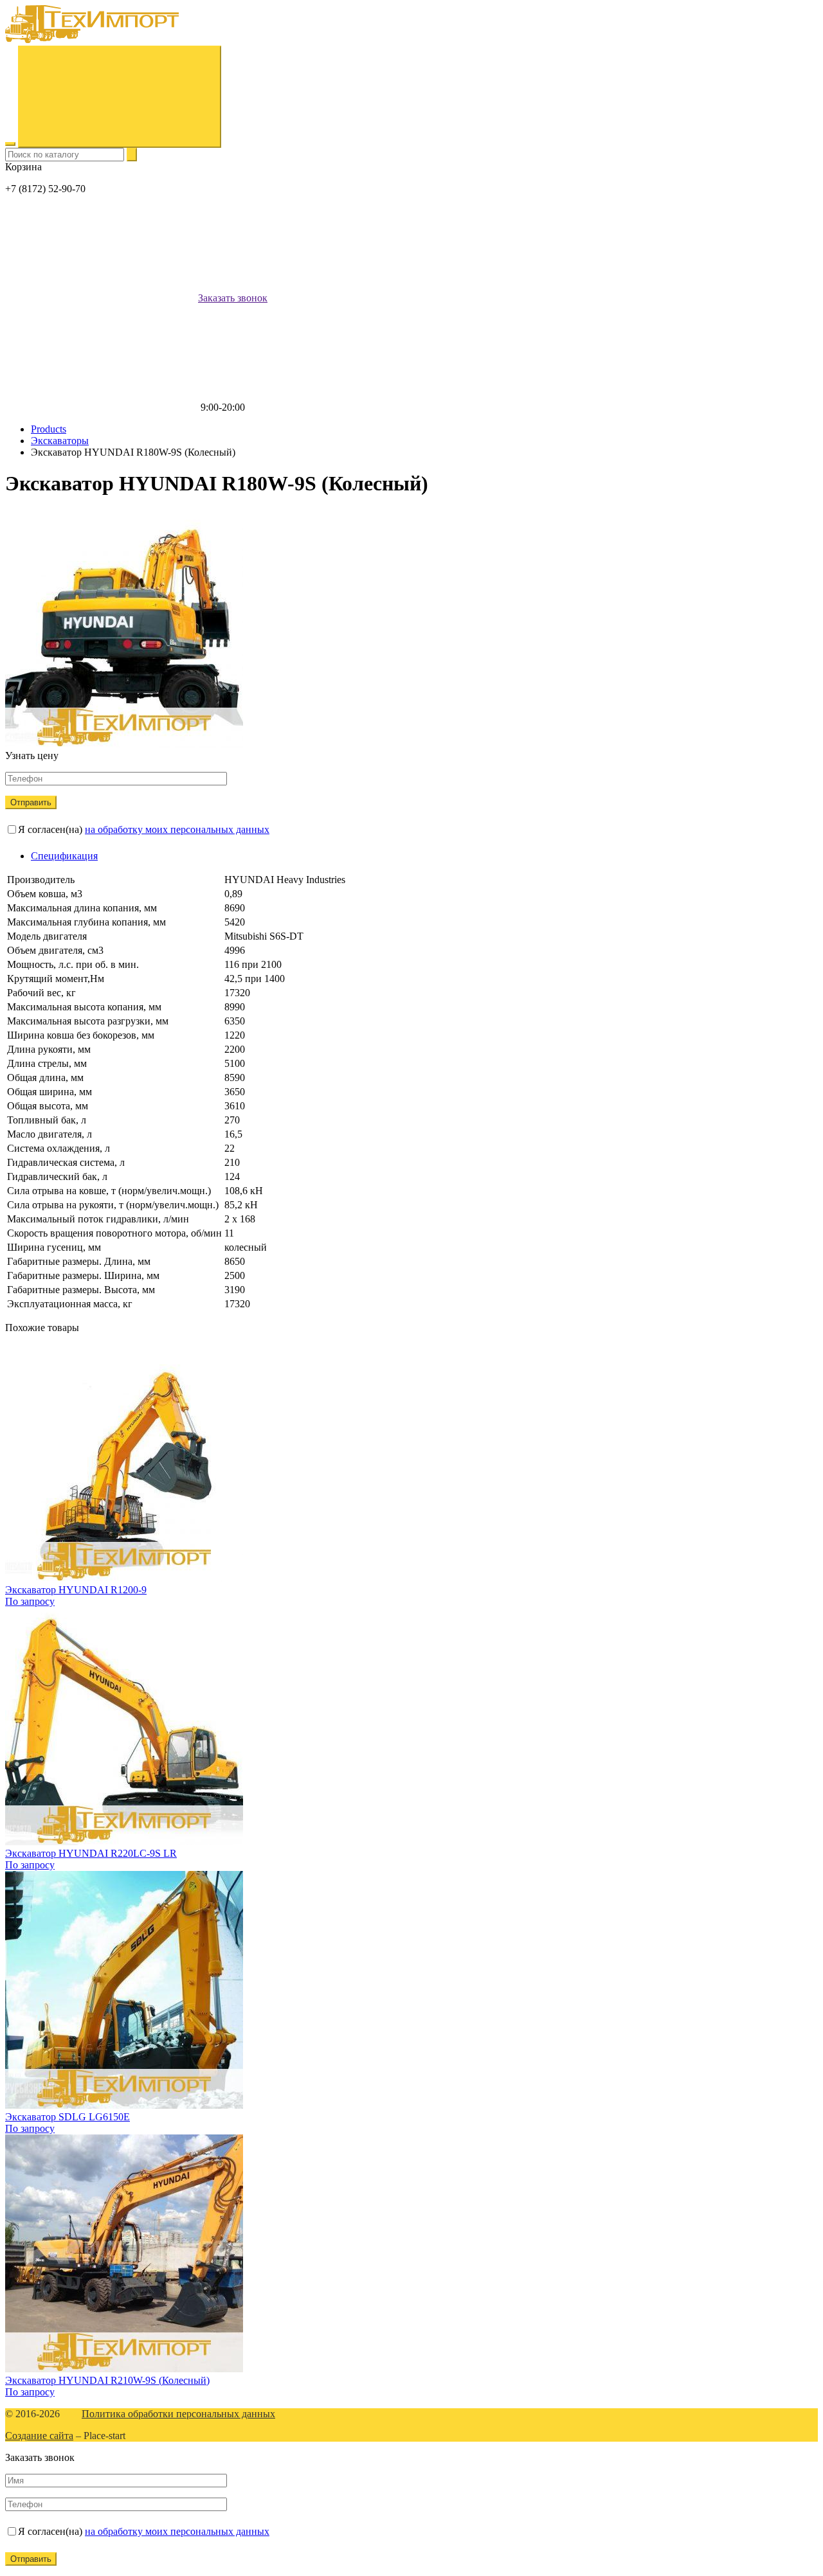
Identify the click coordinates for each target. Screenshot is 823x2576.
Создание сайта (39, 2436)
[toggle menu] (10, 144)
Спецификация (64, 856)
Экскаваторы (60, 441)
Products (49, 429)
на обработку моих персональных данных (177, 829)
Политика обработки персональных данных (178, 2414)
